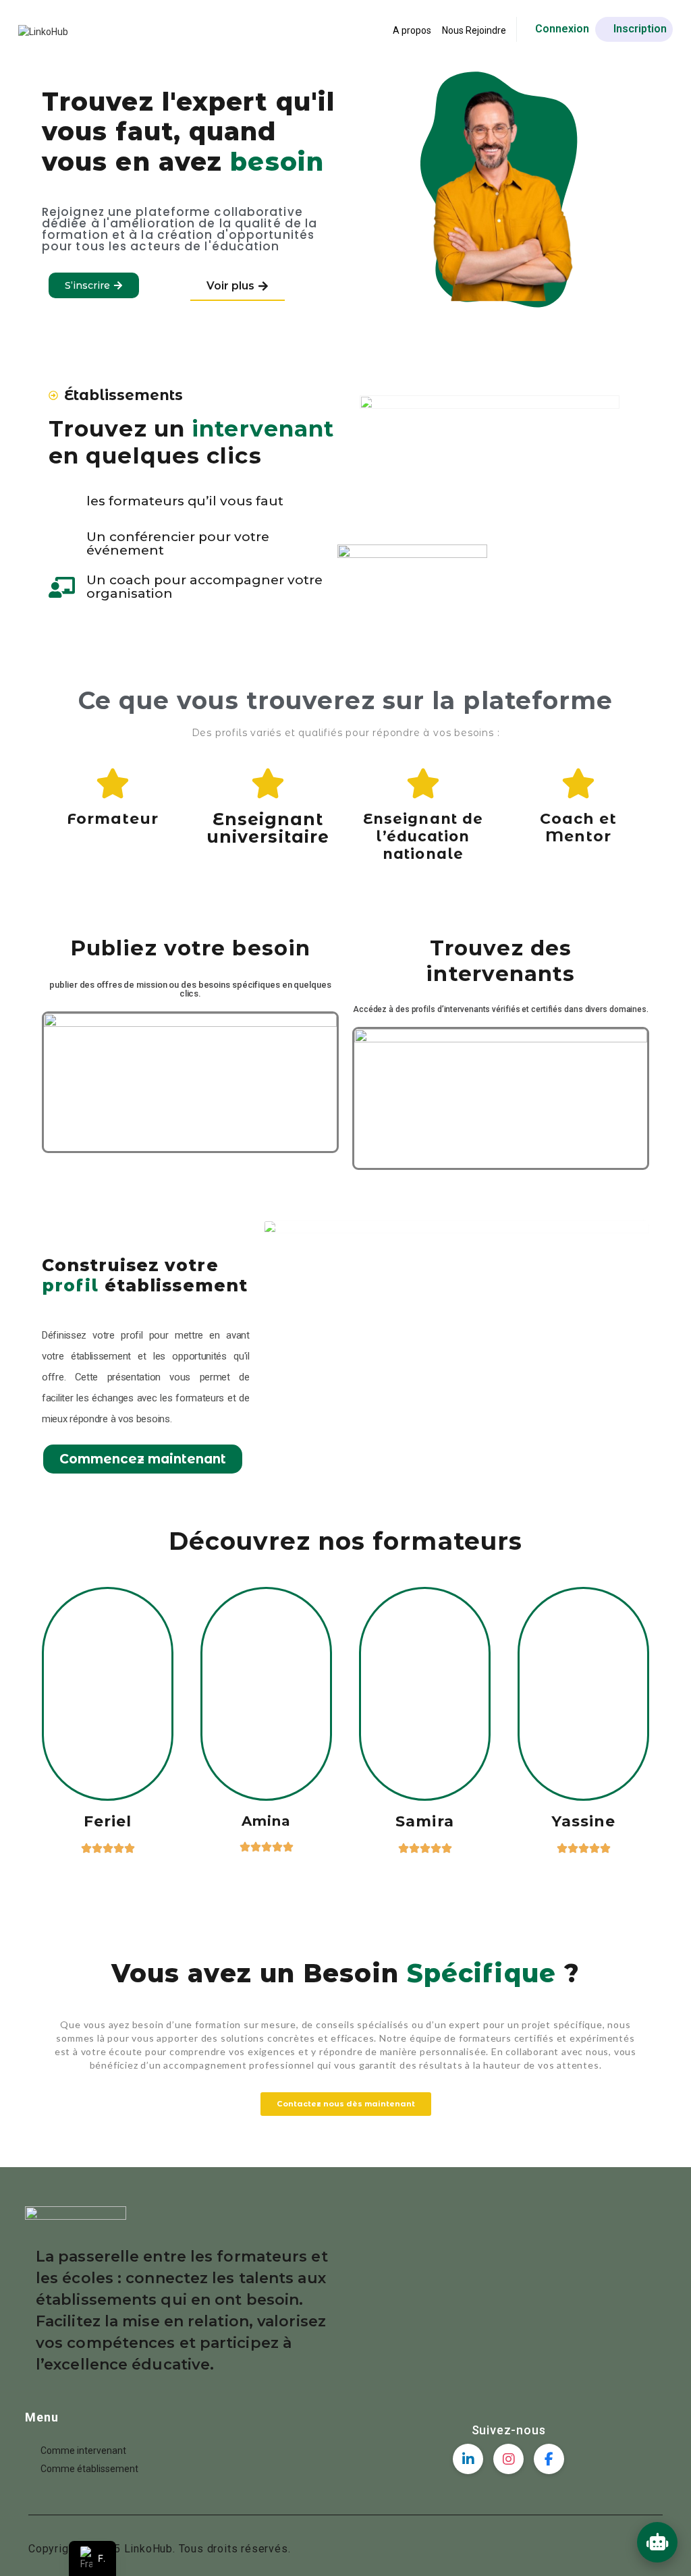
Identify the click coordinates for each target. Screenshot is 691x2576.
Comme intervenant (83, 2451)
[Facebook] (549, 2459)
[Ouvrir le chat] (657, 2542)
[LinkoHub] (43, 31)
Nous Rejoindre (474, 30)
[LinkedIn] (468, 2459)
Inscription (640, 29)
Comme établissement (89, 2469)
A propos (412, 30)
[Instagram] (508, 2459)
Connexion (562, 29)
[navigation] (92, 2558)
